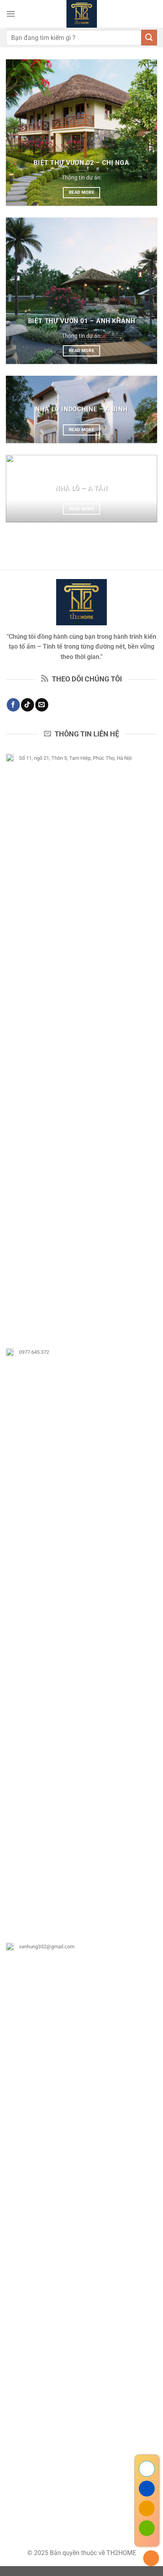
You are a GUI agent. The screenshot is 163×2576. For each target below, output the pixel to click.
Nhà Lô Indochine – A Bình (81, 409)
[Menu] (11, 14)
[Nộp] (149, 37)
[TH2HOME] (82, 14)
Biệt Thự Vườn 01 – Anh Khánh (82, 321)
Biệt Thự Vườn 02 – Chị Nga (81, 163)
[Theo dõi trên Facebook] (13, 705)
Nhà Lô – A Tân (81, 488)
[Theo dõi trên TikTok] (27, 705)
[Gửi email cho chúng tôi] (42, 705)
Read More (81, 192)
